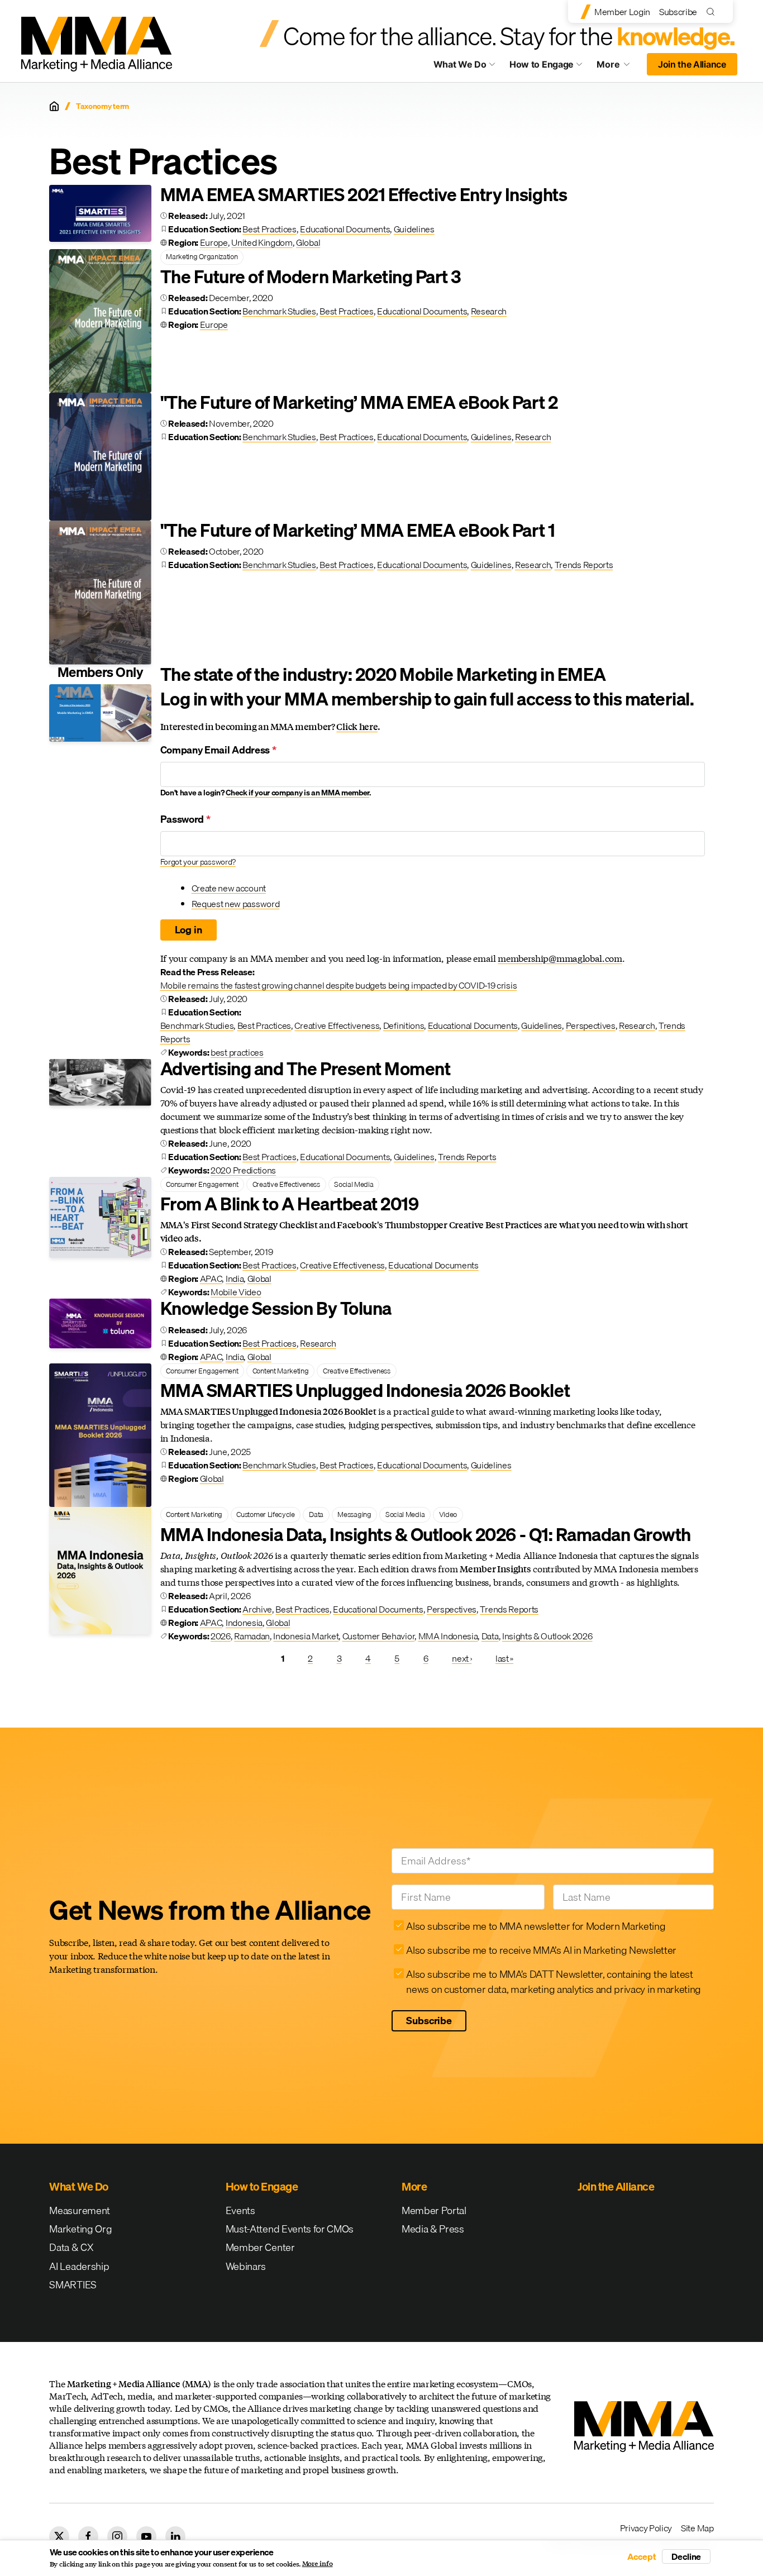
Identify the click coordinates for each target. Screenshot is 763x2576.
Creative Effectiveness (337, 1025)
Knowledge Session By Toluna (276, 1308)
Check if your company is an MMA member (297, 793)
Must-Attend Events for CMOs (290, 2229)
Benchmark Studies (279, 311)
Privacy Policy (646, 2528)
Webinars (246, 2266)
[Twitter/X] (59, 2536)
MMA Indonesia (448, 1636)
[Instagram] (117, 2536)
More (618, 67)
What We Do (460, 64)
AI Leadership (79, 2266)
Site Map (697, 2528)
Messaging (354, 1514)
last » (504, 1658)
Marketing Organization (202, 256)
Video (448, 1514)
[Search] (713, 11)
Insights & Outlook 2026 (547, 1636)
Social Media (354, 1184)
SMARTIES (73, 2285)
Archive (257, 1609)
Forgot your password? (198, 862)
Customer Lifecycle (265, 1514)
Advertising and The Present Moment (306, 1069)
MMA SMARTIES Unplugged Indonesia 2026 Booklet (365, 1390)
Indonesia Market (306, 1636)
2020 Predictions (243, 1170)
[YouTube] (146, 2536)
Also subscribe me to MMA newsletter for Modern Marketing (536, 1926)
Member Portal (434, 2210)
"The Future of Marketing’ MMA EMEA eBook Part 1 (357, 530)
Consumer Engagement (202, 1184)
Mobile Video (236, 1292)
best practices (237, 1052)
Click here (357, 726)
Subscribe (678, 12)
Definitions (404, 1025)
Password (185, 819)
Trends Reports (584, 565)
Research (489, 311)
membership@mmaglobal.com (560, 958)
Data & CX (71, 2247)
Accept (642, 2556)
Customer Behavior (379, 1636)
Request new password (236, 904)
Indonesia (244, 1623)
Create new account (229, 888)
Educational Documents (345, 229)
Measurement (79, 2210)
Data (316, 1514)
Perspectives (591, 1025)
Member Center (260, 2247)
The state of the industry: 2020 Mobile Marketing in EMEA (383, 674)
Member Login (622, 12)
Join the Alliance (692, 64)
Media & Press (433, 2229)
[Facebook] (88, 2536)
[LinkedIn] (175, 2536)
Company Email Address (218, 750)
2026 (221, 1636)
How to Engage (542, 64)
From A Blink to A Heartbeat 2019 (290, 1204)
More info (318, 2564)
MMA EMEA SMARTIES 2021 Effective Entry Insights (364, 195)
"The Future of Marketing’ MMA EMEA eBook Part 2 (359, 402)
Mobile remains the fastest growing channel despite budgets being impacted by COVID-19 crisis (339, 985)
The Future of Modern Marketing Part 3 (311, 277)
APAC (211, 1279)
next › (462, 1658)
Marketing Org (80, 2229)
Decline (686, 2556)
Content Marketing (281, 1371)
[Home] (54, 106)
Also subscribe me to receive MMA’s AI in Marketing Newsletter (541, 1950)
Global (308, 242)
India (235, 1279)
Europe (214, 242)
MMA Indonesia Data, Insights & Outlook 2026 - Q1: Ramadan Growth (426, 1535)
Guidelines (414, 229)
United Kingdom (262, 242)
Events (240, 2210)
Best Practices (270, 229)
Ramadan (252, 1636)
